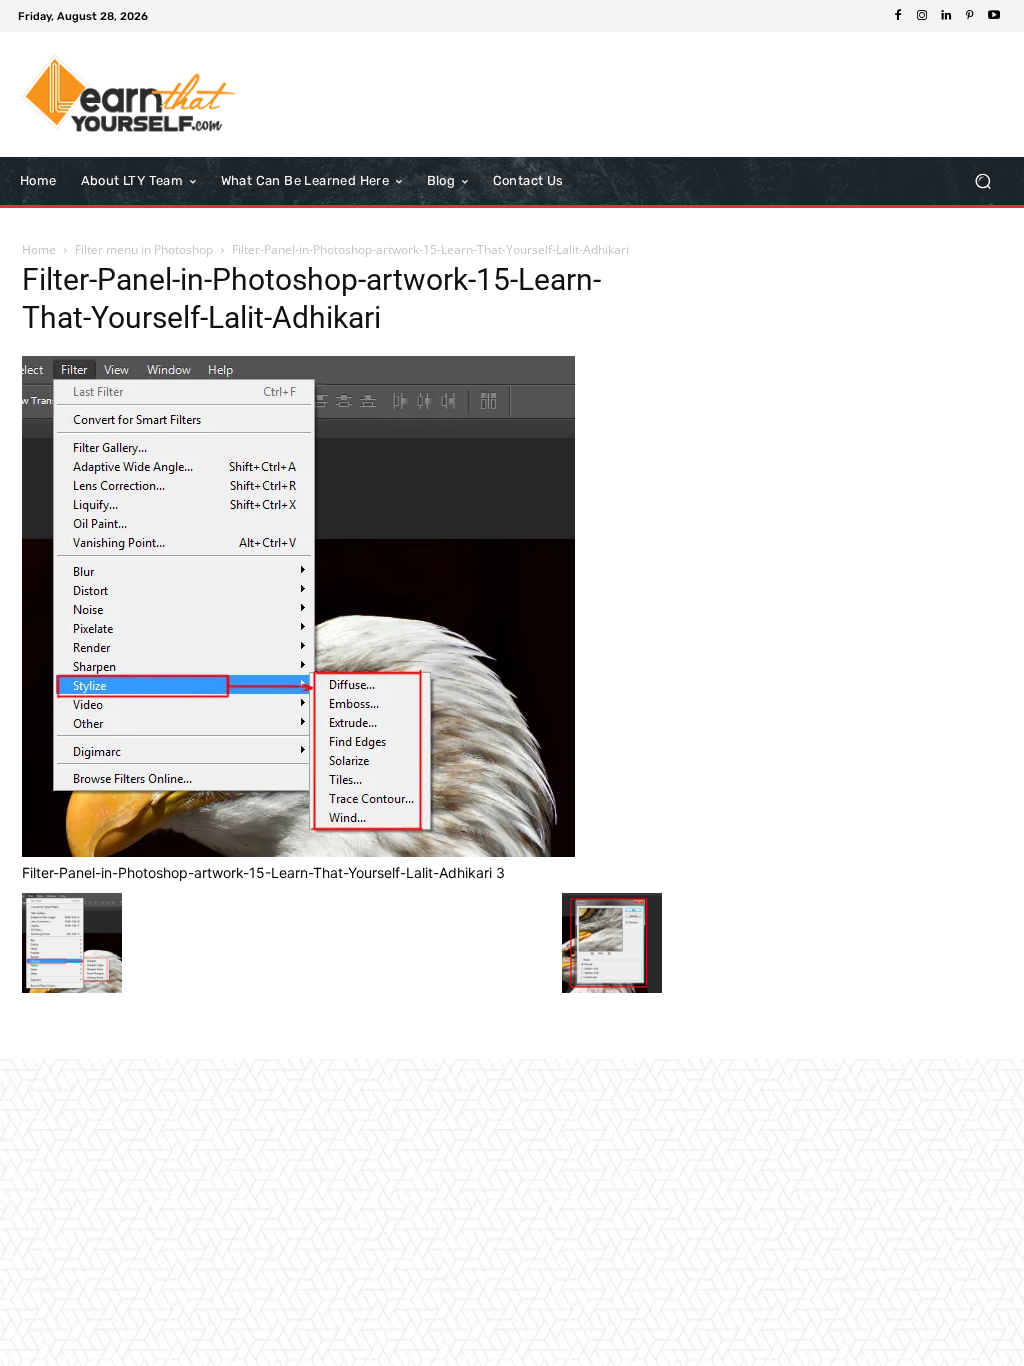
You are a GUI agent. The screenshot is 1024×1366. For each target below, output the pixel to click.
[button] (982, 181)
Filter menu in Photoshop (144, 249)
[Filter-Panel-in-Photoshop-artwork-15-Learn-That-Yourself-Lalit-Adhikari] (298, 851)
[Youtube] (994, 16)
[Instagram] (922, 16)
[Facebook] (898, 16)
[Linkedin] (946, 16)
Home (39, 249)
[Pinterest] (970, 16)
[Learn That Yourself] (129, 94)
